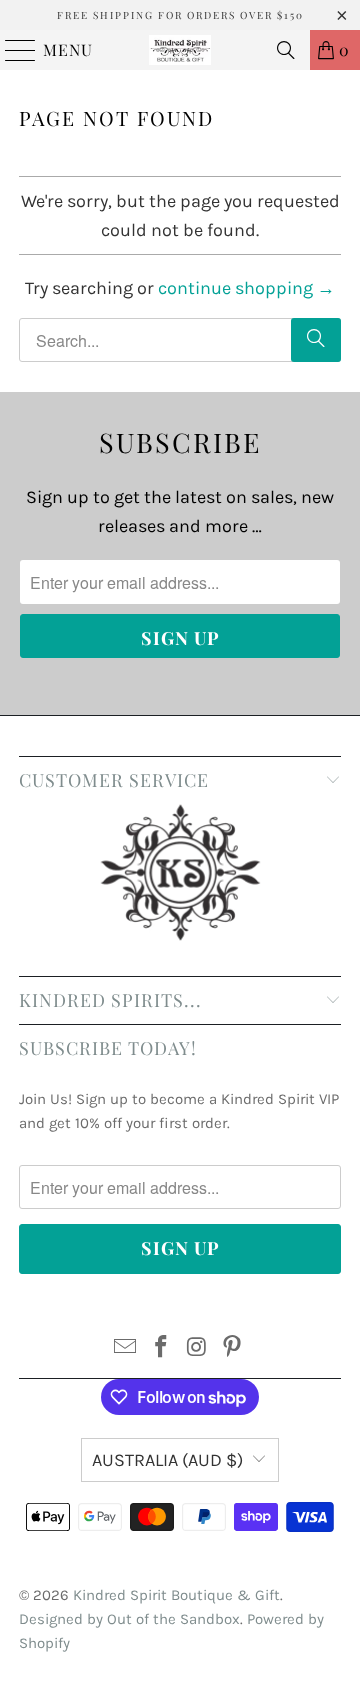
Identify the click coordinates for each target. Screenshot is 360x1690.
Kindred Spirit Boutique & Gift (176, 1595)
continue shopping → (246, 288)
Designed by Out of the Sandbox (129, 1619)
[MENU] (11, 50)
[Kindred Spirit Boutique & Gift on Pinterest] (233, 1349)
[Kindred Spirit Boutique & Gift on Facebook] (161, 1349)
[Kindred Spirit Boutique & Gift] (180, 50)
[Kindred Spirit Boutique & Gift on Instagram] (197, 1349)
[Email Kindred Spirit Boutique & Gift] (126, 1349)
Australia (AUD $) (167, 1460)
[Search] (286, 50)
